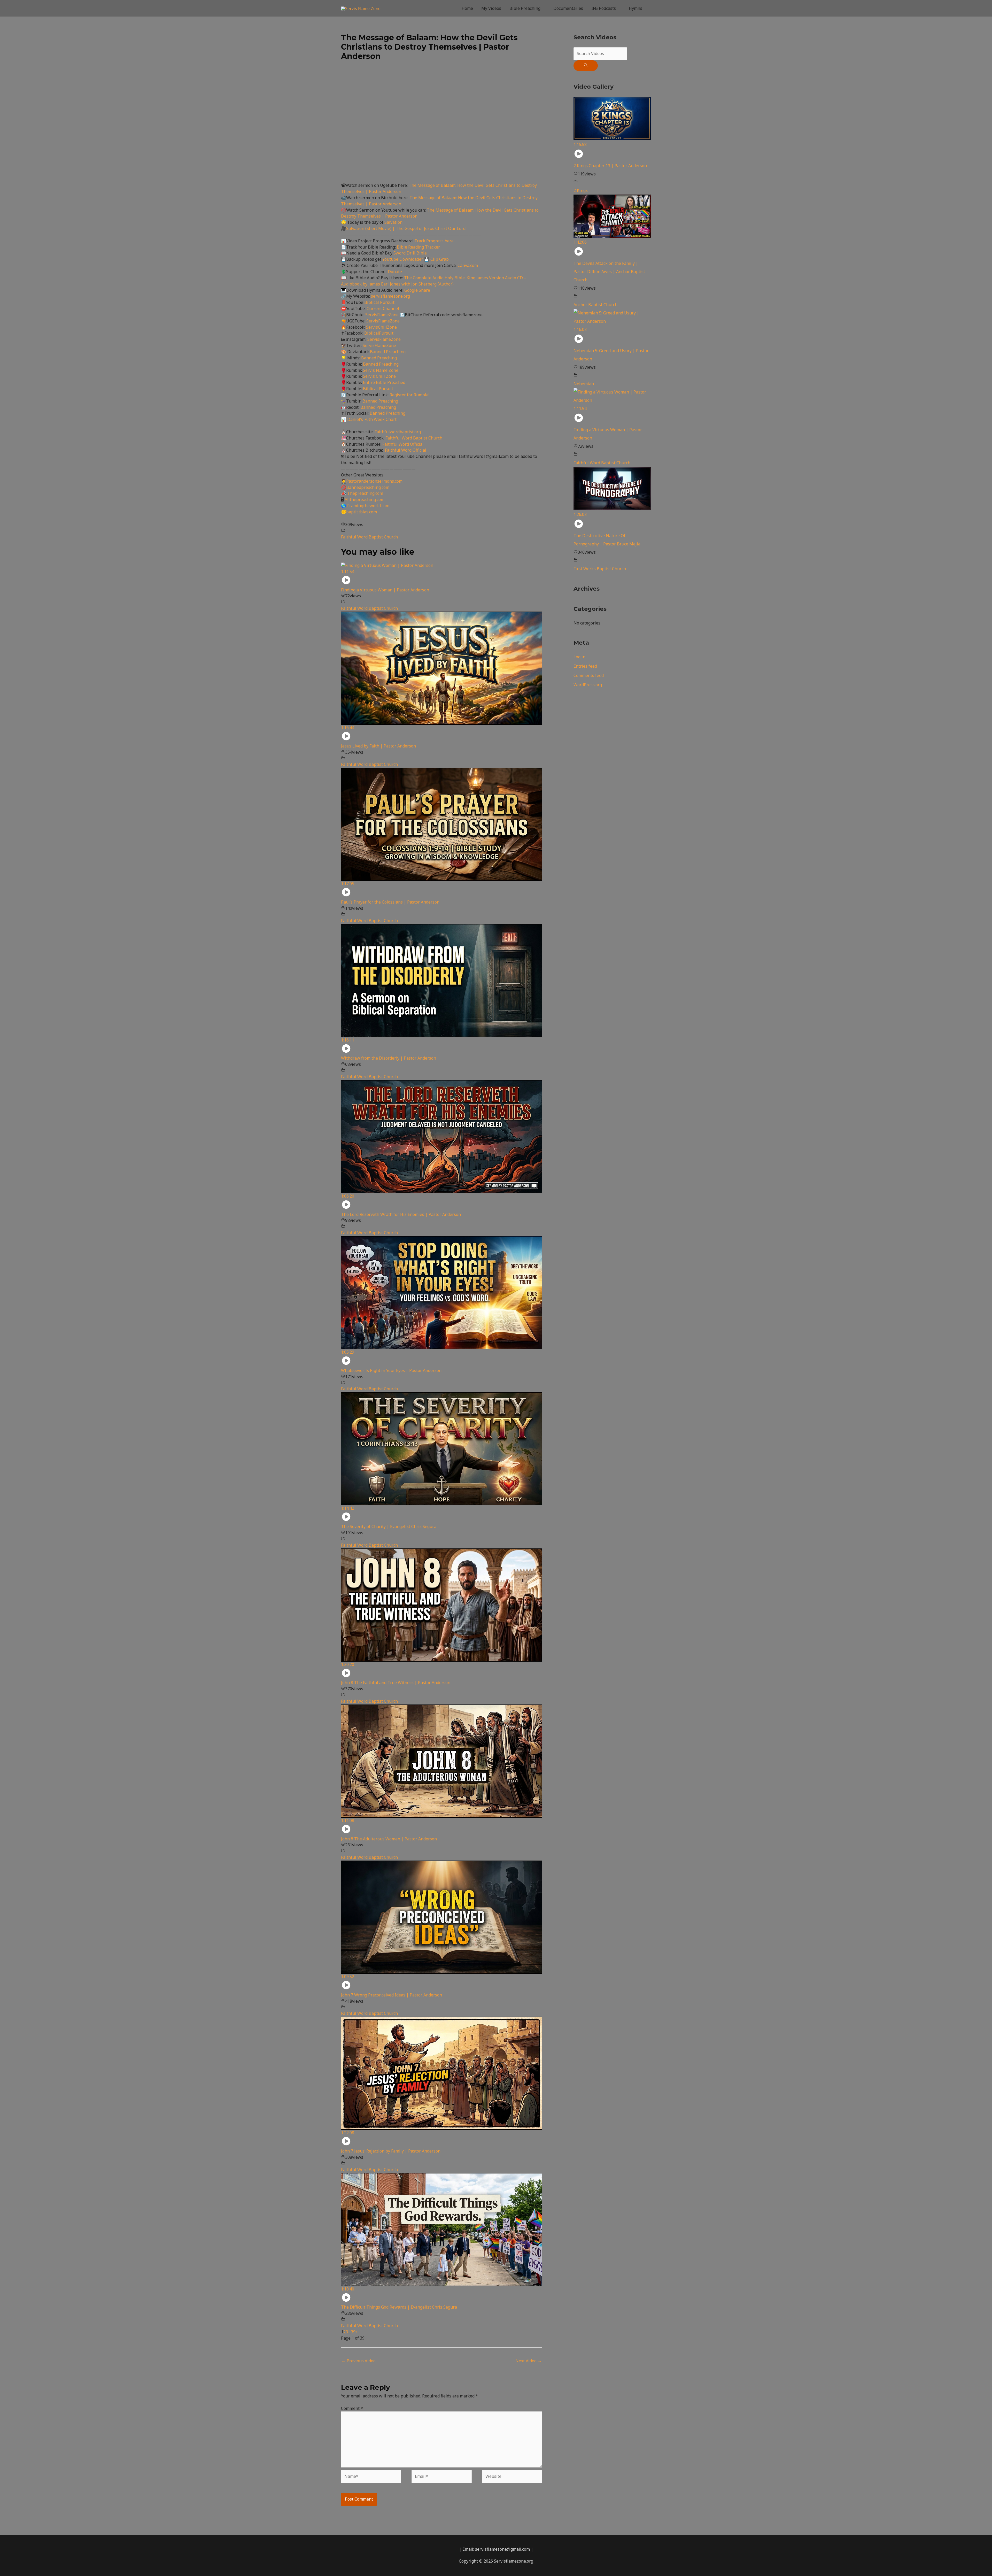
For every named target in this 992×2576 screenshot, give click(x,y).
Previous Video (359, 2361)
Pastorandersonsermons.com (374, 481)
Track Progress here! (434, 241)
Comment (352, 2408)
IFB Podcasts (604, 8)
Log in (579, 657)
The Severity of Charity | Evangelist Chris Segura (389, 1526)
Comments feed (589, 675)
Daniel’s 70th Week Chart (372, 419)
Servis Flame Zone (381, 370)
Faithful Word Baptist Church (414, 438)
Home (467, 8)
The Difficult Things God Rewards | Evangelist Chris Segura (399, 2307)
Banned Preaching (388, 352)
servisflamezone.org (390, 296)
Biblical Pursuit (379, 302)
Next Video (529, 2361)
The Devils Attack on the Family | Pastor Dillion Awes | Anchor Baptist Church (609, 272)
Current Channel (383, 308)
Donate (395, 272)
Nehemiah (584, 384)
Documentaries (568, 8)
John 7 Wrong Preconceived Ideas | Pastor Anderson (392, 1995)
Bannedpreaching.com (368, 487)
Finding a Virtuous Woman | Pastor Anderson (385, 590)
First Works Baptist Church (600, 569)
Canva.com (468, 265)
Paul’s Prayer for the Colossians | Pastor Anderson (390, 902)
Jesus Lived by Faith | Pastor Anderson (378, 746)
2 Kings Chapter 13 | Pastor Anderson (610, 166)
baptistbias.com (362, 512)
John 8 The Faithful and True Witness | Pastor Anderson (396, 1683)
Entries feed (585, 666)
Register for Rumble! (409, 395)
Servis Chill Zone (379, 376)
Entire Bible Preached (384, 382)
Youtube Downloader (403, 259)
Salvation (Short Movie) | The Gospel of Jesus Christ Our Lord (406, 228)
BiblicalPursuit (379, 333)
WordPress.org (588, 685)
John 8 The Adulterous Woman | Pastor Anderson (389, 1839)
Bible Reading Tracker (418, 247)
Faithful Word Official (403, 444)
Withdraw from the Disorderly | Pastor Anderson (389, 1058)
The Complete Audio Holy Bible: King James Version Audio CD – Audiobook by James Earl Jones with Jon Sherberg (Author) (434, 281)
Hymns (636, 8)
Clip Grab (440, 259)
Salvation (393, 222)
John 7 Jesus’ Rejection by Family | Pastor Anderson (391, 2151)
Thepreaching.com (365, 493)
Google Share (417, 290)
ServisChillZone (381, 327)
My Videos (491, 8)
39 (353, 2332)
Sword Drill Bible (410, 253)
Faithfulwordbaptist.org (398, 432)
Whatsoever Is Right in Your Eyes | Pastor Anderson (391, 1370)
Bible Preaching (525, 8)
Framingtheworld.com (368, 506)
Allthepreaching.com (365, 499)
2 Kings (581, 190)
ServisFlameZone (382, 315)
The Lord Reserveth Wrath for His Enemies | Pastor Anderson (401, 1214)
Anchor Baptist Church (595, 305)
